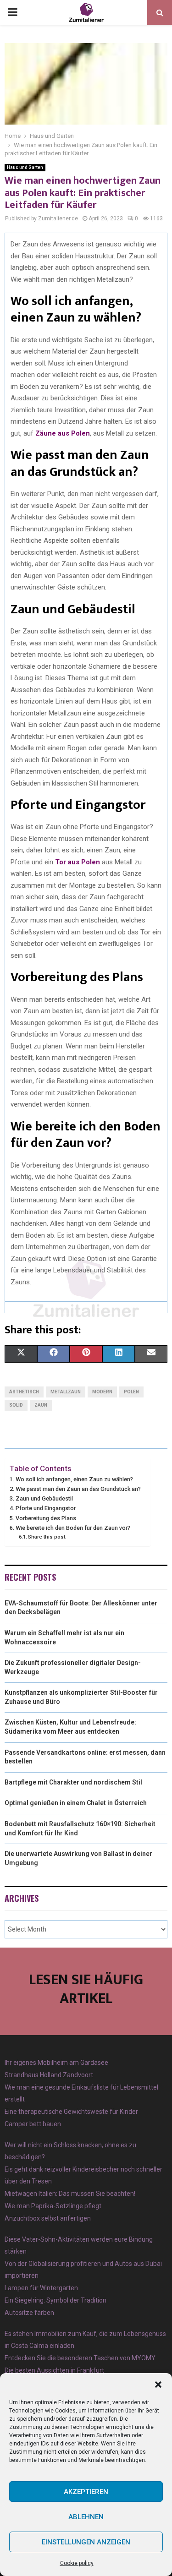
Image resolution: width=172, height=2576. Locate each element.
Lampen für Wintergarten (41, 2288)
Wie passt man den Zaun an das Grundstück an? (78, 1489)
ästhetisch (24, 1392)
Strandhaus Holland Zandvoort (49, 2075)
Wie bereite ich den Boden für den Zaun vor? (73, 1528)
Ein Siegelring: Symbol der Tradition (55, 2300)
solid (16, 1405)
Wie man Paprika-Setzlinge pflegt (53, 2206)
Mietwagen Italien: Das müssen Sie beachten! (70, 2194)
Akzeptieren (86, 2492)
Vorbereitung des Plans (46, 1518)
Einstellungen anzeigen (86, 2542)
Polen (131, 1392)
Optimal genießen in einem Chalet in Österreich (76, 1803)
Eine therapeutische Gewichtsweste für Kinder (71, 2112)
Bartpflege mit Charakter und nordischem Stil (73, 1782)
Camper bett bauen (33, 2124)
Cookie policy (77, 2563)
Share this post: (47, 1537)
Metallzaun (66, 1392)
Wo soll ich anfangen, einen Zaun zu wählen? (74, 1479)
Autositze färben (29, 2313)
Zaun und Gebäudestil (44, 1498)
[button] (158, 2385)
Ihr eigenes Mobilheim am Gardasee (56, 2063)
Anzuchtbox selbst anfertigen (48, 2218)
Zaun (41, 1405)
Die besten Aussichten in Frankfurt (54, 2370)
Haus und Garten (25, 167)
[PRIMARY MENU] (12, 12)
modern (102, 1392)
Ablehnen (86, 2517)
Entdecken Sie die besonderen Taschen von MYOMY (80, 2358)
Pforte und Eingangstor (46, 1508)
